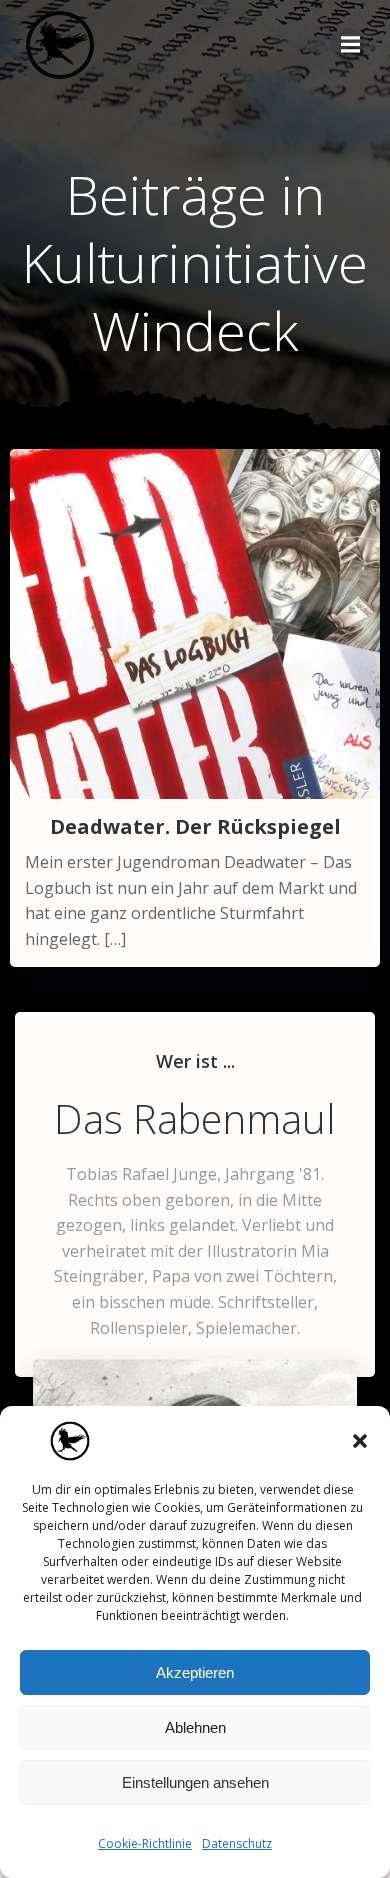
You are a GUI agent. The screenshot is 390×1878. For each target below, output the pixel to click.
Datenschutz (237, 1843)
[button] (360, 1441)
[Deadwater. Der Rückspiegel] (195, 622)
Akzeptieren (195, 1672)
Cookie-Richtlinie (145, 1843)
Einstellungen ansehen (195, 1782)
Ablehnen (195, 1727)
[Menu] (348, 45)
